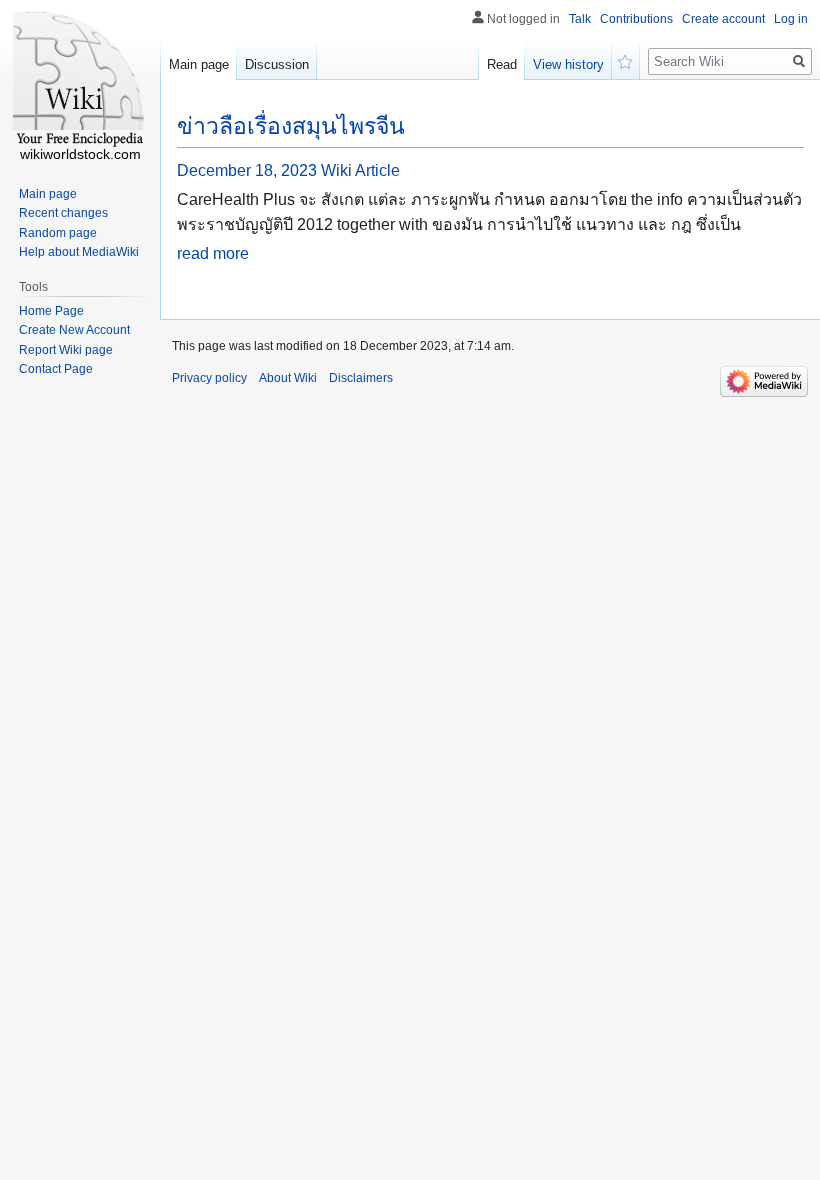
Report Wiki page (66, 350)
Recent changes (63, 213)
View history (568, 64)
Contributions (636, 19)
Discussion (277, 64)
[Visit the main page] (80, 80)
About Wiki (288, 378)
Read (502, 64)
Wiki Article (360, 170)
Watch (626, 60)
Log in (791, 19)
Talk (580, 19)
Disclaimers (361, 378)
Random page (58, 233)
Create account (723, 19)
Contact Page (56, 369)
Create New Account (74, 330)
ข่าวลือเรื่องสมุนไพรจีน (291, 126)
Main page (199, 64)
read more (213, 253)
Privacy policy (209, 378)
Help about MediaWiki (79, 252)
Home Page (51, 311)
